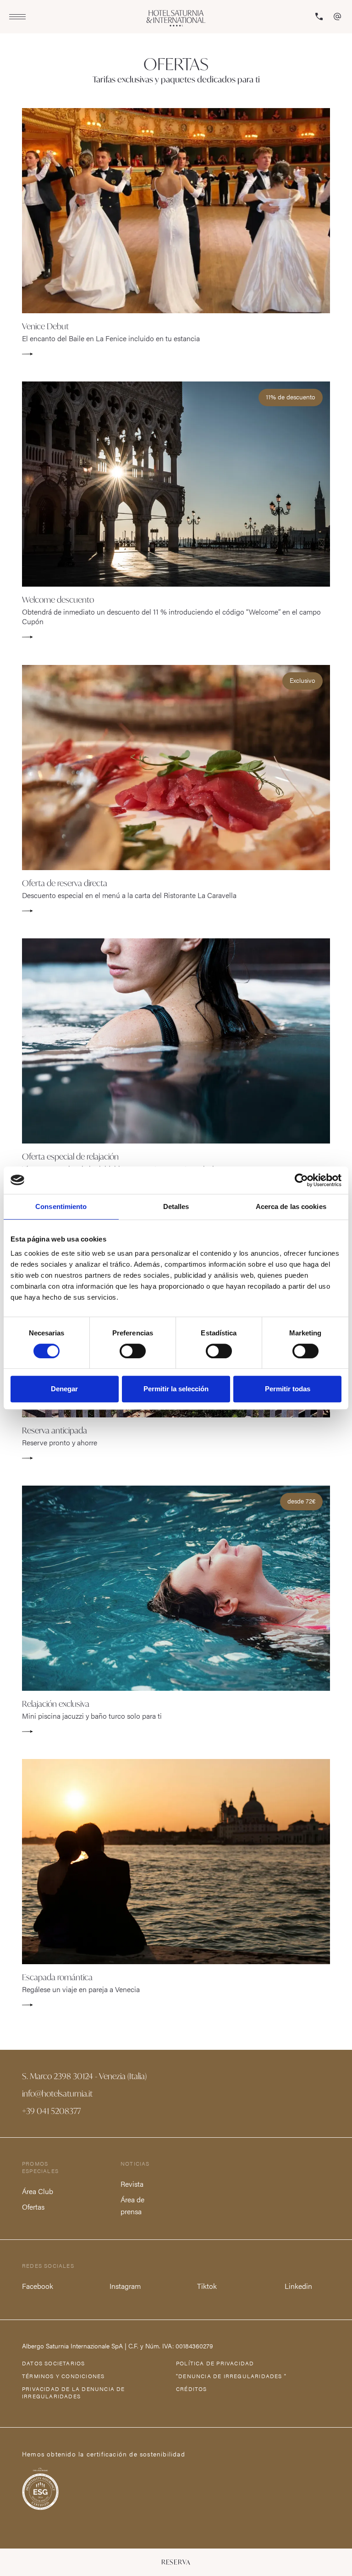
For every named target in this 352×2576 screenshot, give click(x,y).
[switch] (133, 1351)
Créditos (192, 2389)
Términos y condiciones (63, 2376)
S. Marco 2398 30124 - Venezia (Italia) (84, 2076)
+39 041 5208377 (51, 2111)
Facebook (37, 2286)
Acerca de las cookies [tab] (291, 1206)
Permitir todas (288, 1389)
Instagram (125, 2286)
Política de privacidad (215, 2363)
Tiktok (207, 2286)
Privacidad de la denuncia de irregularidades (74, 2392)
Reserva (176, 2562)
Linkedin (298, 2286)
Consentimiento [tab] (61, 1206)
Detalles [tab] (176, 1206)
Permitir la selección (176, 1389)
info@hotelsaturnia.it (57, 2093)
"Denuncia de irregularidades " (231, 2376)
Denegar (64, 1389)
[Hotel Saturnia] (176, 18)
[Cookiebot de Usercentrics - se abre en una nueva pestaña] (301, 1180)
